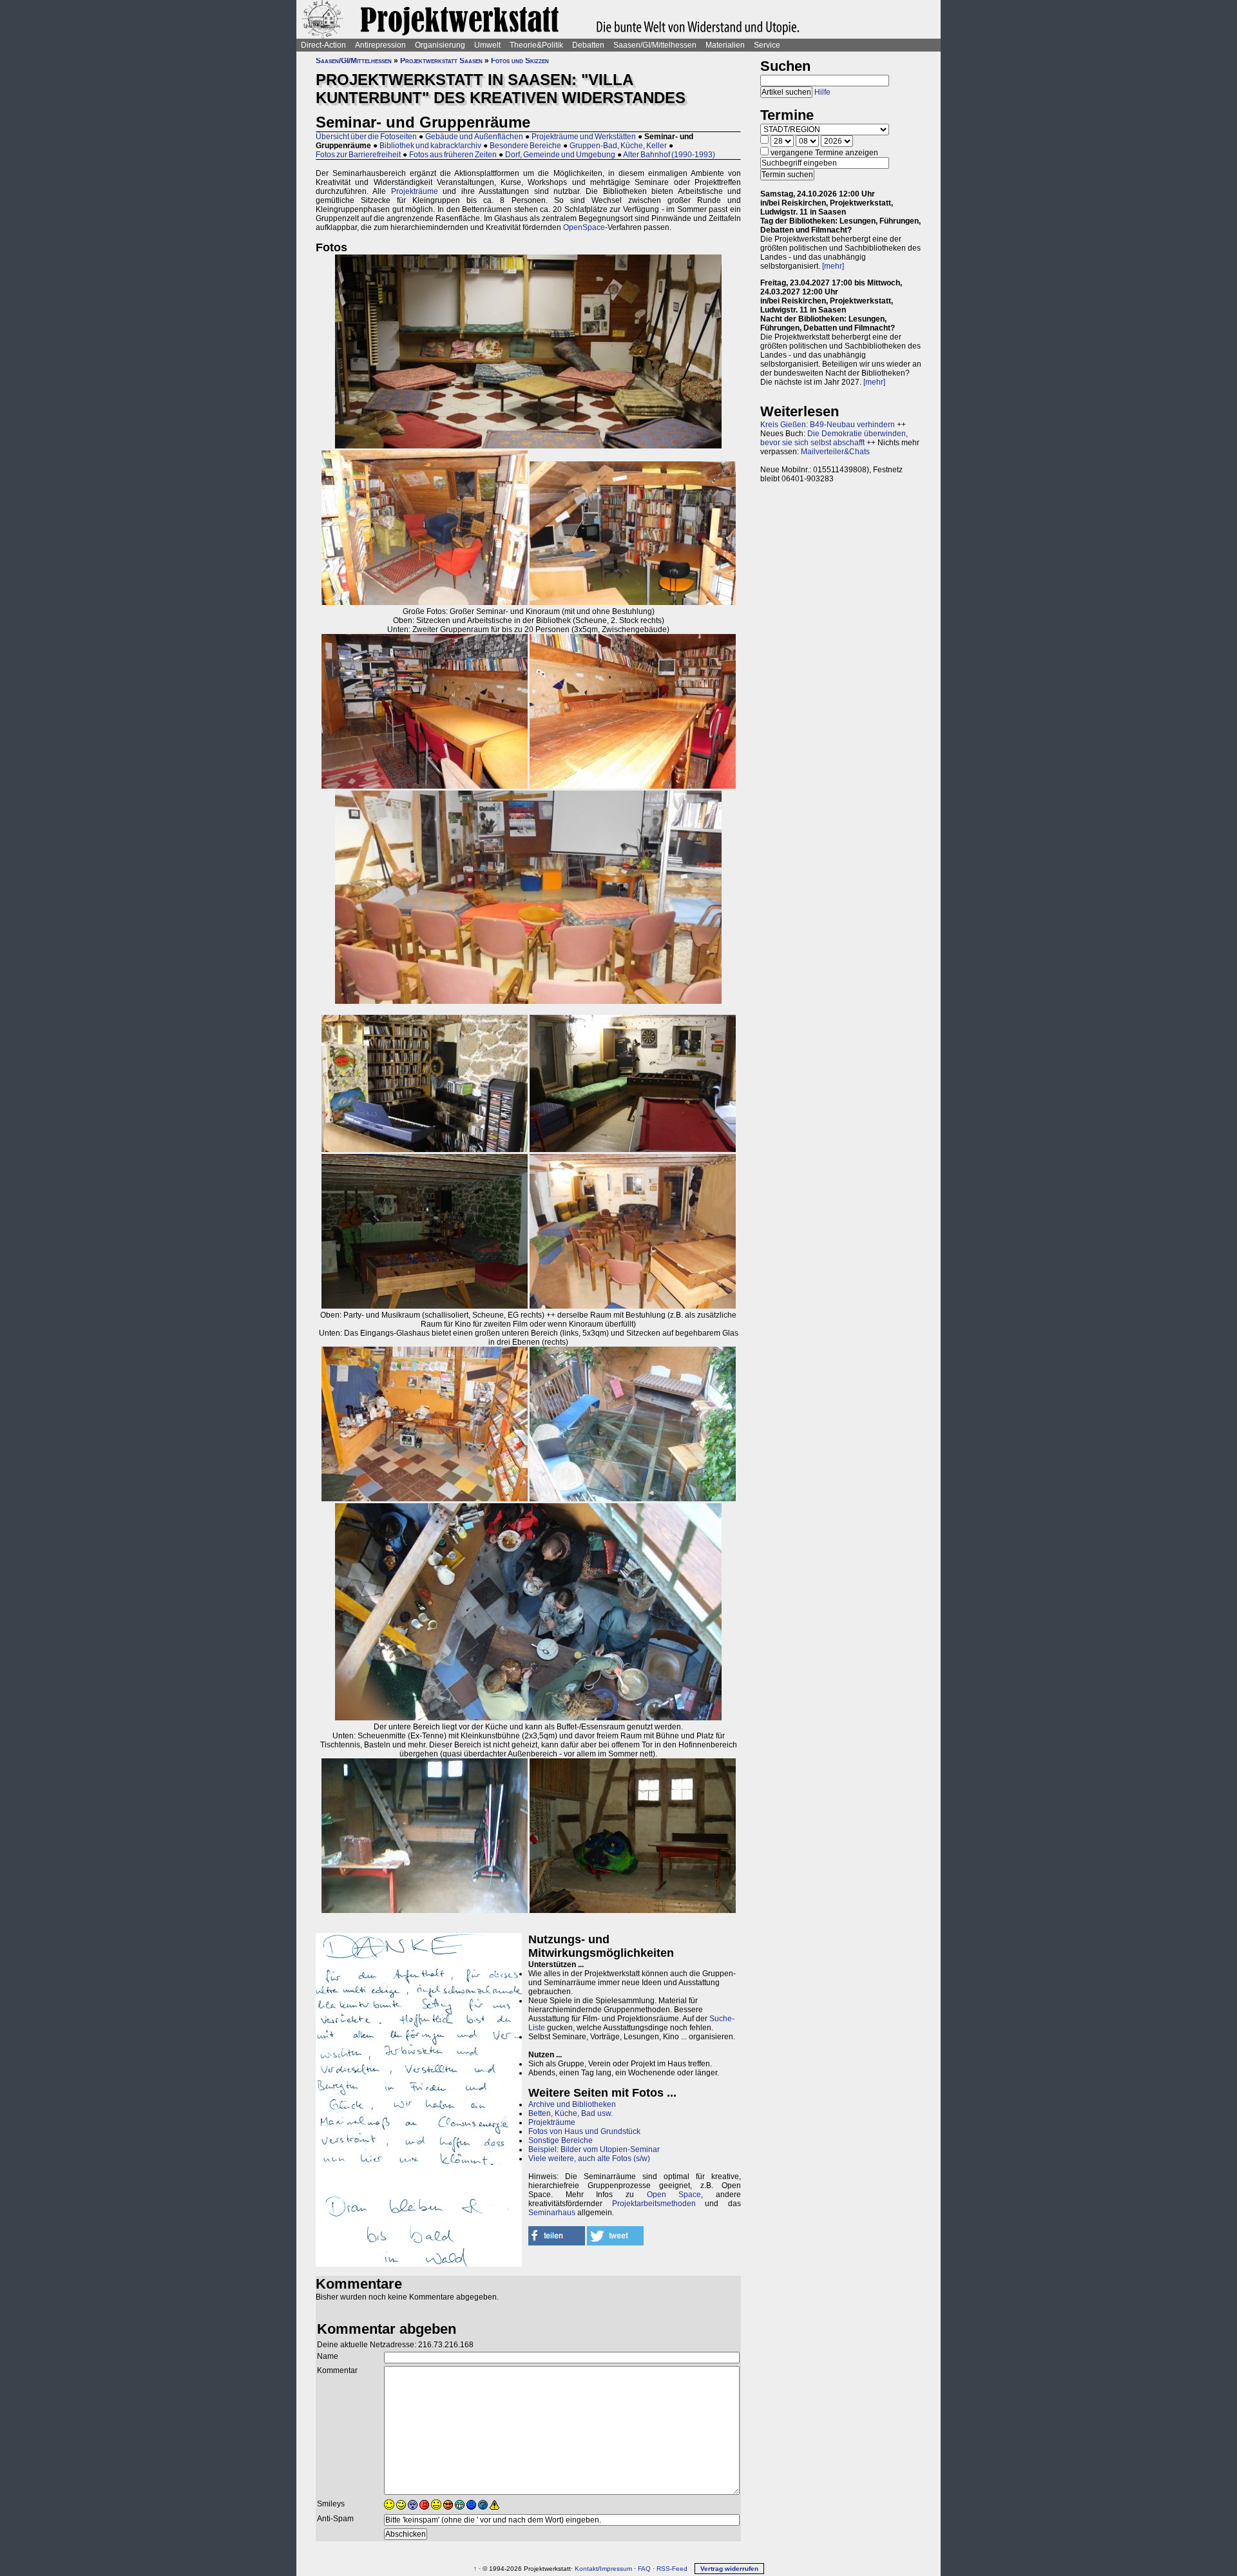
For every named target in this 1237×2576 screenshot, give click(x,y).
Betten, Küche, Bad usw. (571, 2113)
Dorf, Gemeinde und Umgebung (560, 155)
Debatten (588, 45)
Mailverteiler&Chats (835, 452)
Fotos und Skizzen (520, 61)
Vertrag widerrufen (729, 2569)
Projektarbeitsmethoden (654, 2204)
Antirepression (380, 45)
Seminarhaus (552, 2213)
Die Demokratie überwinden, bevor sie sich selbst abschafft (834, 438)
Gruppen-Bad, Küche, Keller (618, 146)
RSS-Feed (672, 2569)
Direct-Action (323, 45)
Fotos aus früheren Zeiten (453, 155)
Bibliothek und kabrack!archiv (430, 146)
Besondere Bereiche (525, 146)
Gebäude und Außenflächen (474, 137)
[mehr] (833, 266)
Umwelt (487, 45)
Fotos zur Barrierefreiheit (358, 155)
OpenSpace (584, 227)
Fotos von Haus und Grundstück (584, 2131)
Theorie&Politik (536, 45)
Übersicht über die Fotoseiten (366, 137)
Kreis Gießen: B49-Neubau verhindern (828, 425)
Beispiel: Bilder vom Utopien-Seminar (594, 2149)
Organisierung (440, 45)
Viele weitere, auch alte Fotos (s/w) (589, 2158)
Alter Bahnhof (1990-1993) (669, 155)
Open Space (674, 2195)
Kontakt (586, 2569)
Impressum (616, 2569)
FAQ (644, 2569)
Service (767, 45)
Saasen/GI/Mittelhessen (655, 45)
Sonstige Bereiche (561, 2140)
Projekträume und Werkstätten (584, 137)
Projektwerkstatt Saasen (441, 61)
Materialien (725, 45)
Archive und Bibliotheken (572, 2104)
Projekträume (415, 191)
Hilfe (822, 92)
